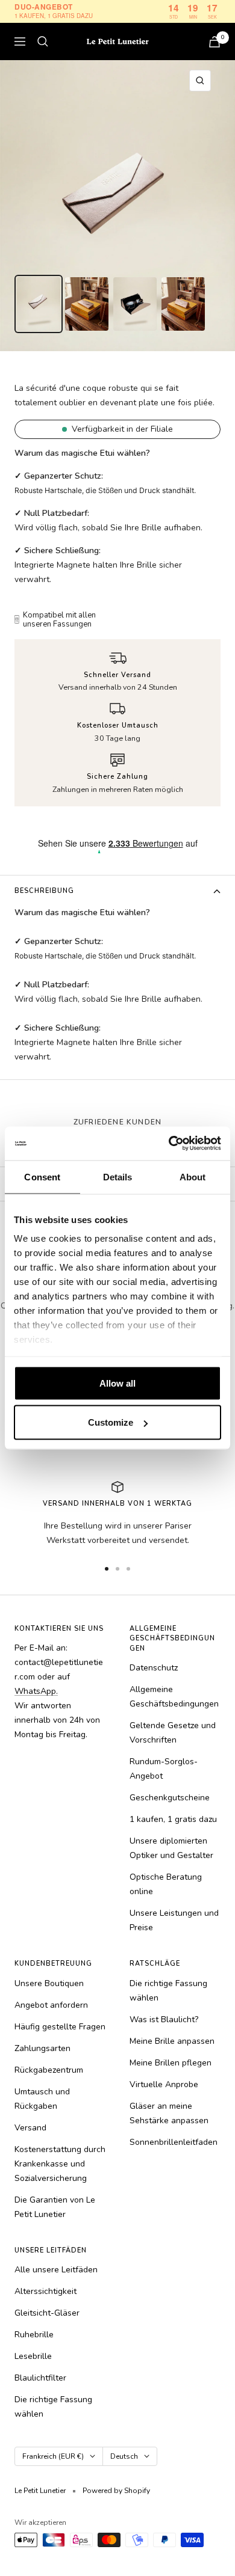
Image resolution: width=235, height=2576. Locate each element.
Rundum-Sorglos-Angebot (164, 1769)
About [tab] (193, 1176)
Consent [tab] (42, 1176)
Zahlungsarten (42, 2048)
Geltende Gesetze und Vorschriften (173, 1733)
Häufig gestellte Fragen (60, 2027)
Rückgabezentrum (49, 2070)
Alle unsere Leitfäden (56, 2270)
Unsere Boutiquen (49, 1983)
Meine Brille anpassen (172, 2041)
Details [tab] (118, 1176)
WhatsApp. (36, 1691)
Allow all (117, 1383)
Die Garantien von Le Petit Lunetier (55, 2207)
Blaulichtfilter (40, 2378)
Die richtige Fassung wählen (168, 1991)
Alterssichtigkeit (45, 2291)
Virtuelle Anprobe (164, 2084)
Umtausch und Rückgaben (42, 2099)
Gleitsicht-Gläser (47, 2313)
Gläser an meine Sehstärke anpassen (169, 2113)
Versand (30, 2128)
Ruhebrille (34, 2335)
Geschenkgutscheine (170, 1798)
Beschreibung (44, 891)
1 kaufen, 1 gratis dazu (173, 1819)
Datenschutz (154, 1668)
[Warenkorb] (215, 42)
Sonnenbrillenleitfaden (174, 2142)
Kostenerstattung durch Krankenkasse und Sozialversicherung (60, 2164)
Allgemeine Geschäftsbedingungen (174, 1697)
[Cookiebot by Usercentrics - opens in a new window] (169, 1144)
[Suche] (43, 41)
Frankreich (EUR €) (53, 2456)
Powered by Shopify (116, 2491)
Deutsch (124, 2456)
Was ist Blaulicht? (164, 2019)
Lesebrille (33, 2356)
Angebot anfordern (51, 2005)
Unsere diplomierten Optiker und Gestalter (171, 1848)
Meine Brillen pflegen (171, 2063)
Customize (111, 1422)
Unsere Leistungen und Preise (174, 1920)
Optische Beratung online (166, 1884)
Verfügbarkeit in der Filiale (122, 429)
